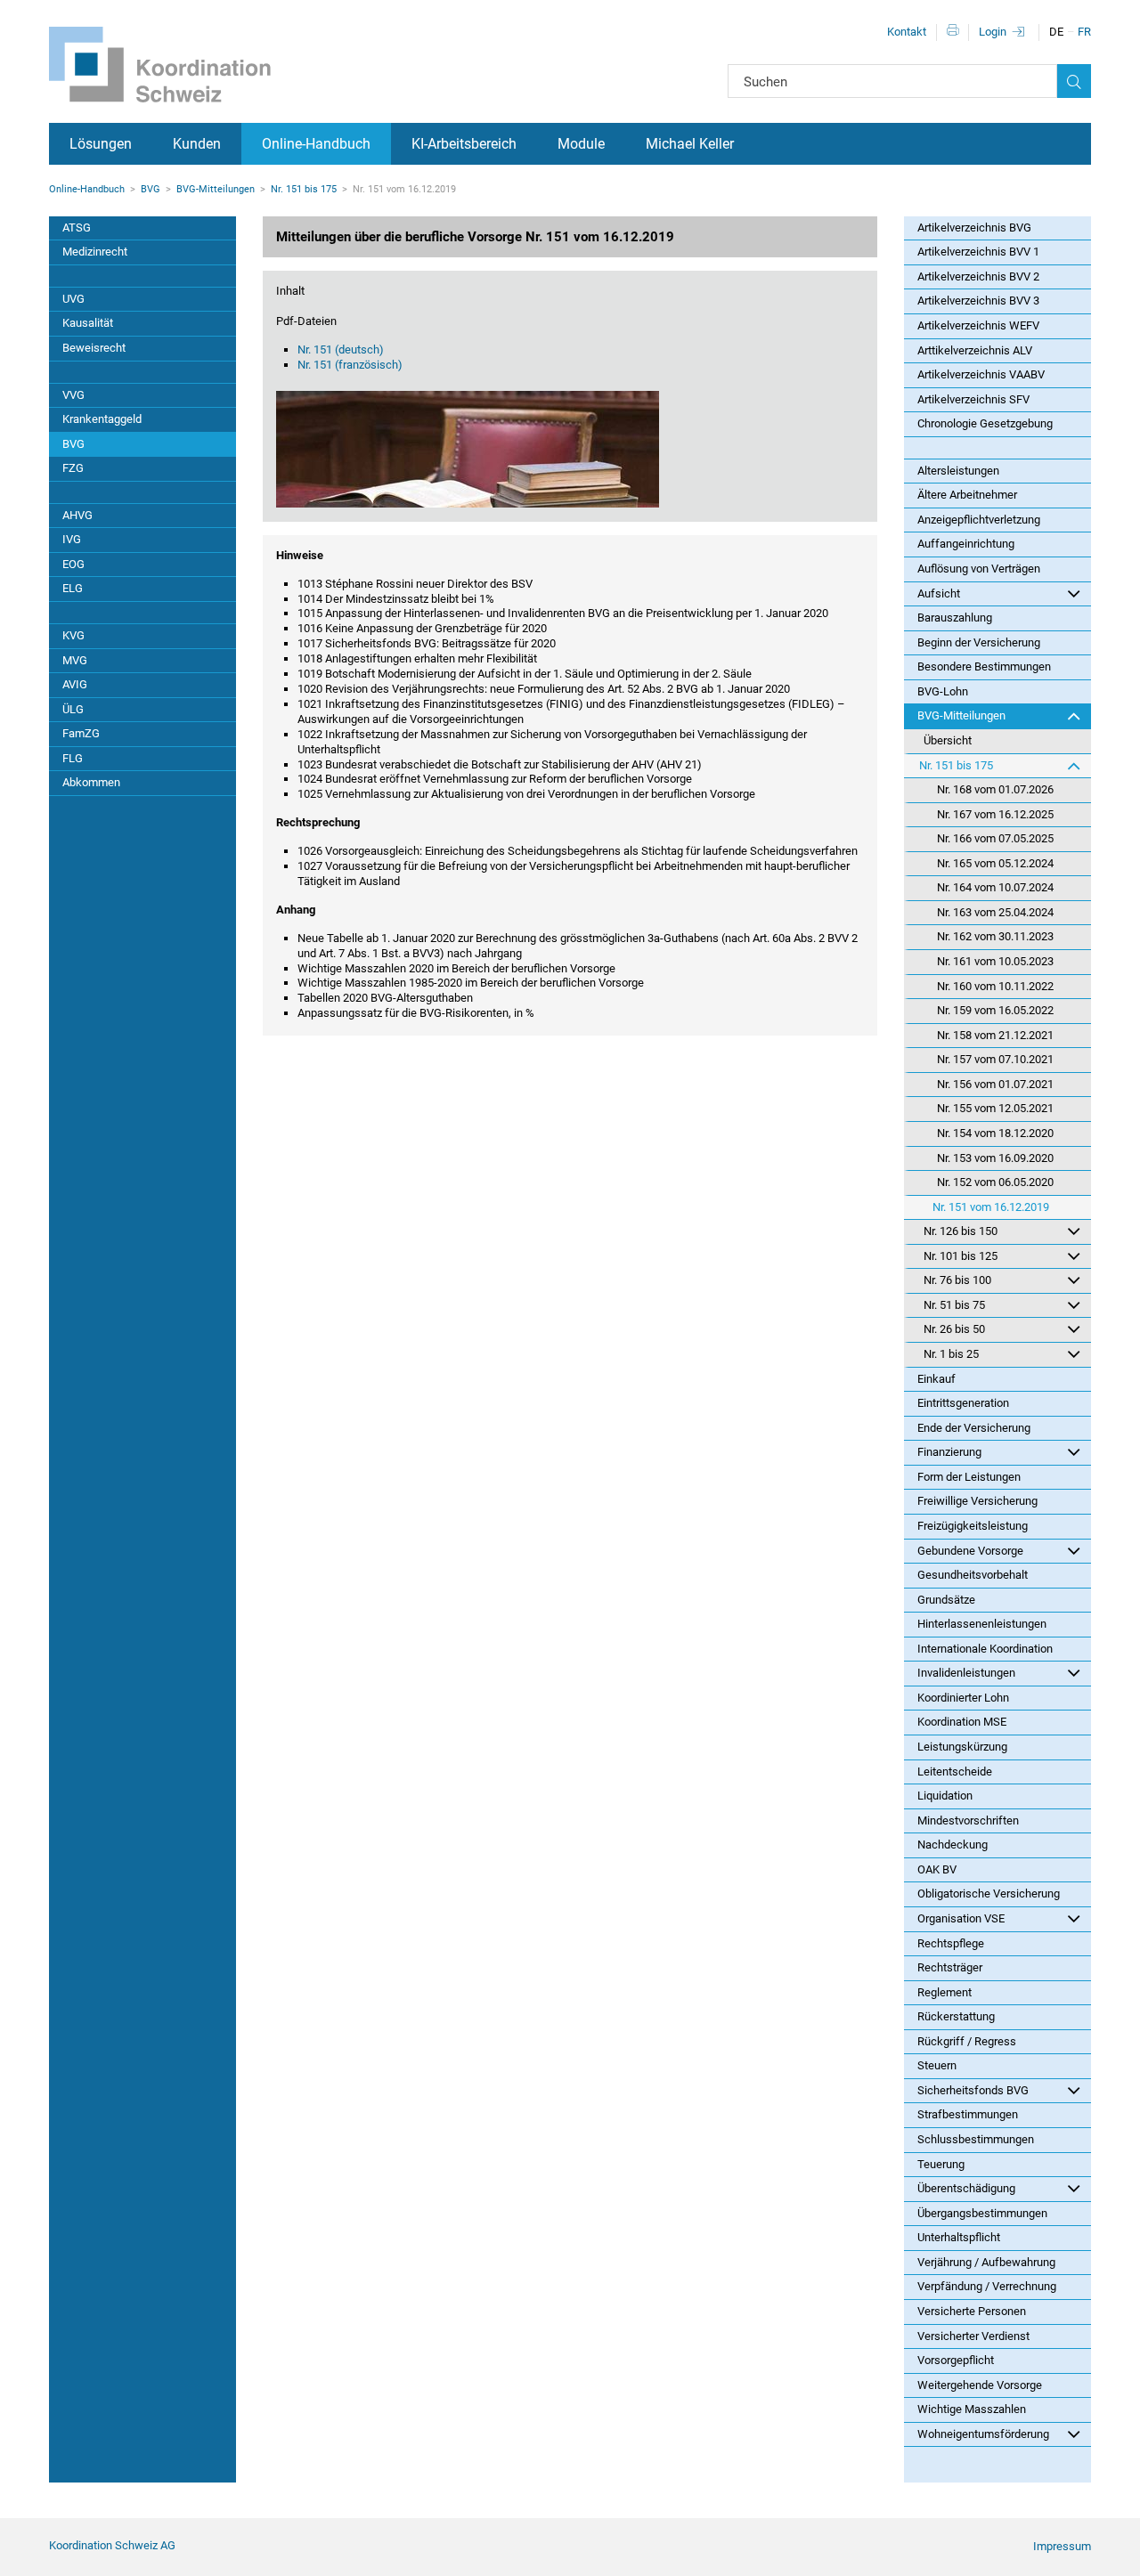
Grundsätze (946, 1600)
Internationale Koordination (985, 1649)
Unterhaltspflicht (959, 2237)
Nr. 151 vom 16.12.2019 (991, 1207)
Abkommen (91, 782)
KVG (73, 635)
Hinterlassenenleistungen (982, 1624)
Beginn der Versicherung (979, 642)
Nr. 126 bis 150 (961, 1231)
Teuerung (941, 2164)
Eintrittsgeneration (963, 1403)
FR (1084, 32)
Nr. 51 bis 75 (954, 1305)
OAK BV (937, 1869)
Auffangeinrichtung (966, 544)
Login (993, 32)
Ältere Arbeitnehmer (967, 495)
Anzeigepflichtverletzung (979, 520)
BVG (151, 189)
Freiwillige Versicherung (977, 1501)
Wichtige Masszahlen (972, 2409)
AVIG (75, 684)
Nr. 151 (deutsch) (341, 349)
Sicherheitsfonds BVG (973, 2090)
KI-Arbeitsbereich (464, 144)
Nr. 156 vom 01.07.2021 (995, 1084)
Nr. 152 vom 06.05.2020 (995, 1182)
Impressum (1062, 2546)
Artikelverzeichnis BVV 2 (978, 276)
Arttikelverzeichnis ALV (975, 350)
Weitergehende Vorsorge (980, 2385)
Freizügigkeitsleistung (973, 1526)
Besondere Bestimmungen (984, 666)
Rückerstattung (956, 2016)
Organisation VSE (961, 1918)
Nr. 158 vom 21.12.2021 (995, 1035)
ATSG (77, 228)
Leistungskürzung (962, 1747)
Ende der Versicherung (974, 1428)
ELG (73, 588)
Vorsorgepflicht (956, 2360)
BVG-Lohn (943, 691)
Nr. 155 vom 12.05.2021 (995, 1108)
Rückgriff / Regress (967, 2041)
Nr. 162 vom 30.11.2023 (995, 936)
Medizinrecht (95, 252)
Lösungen (101, 144)
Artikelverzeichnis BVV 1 (978, 252)
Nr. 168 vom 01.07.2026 (995, 789)
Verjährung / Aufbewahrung (986, 2262)
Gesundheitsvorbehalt (973, 1575)
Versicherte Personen (972, 2311)
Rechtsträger (950, 1967)
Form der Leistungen (969, 1477)
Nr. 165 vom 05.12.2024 (995, 863)
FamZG (81, 733)
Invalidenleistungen (966, 1673)
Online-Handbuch (316, 144)
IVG (72, 539)
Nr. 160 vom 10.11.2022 (995, 986)
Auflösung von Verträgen (979, 569)
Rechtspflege (951, 1943)
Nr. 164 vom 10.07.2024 (995, 887)
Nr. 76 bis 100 (957, 1280)
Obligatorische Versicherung (989, 1893)
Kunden (197, 144)
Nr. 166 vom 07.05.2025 (995, 838)
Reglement (945, 1992)
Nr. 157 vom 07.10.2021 (995, 1059)
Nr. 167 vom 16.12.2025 (995, 814)
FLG (73, 758)
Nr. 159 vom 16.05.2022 (995, 1010)
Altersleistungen (958, 471)
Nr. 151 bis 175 (304, 189)
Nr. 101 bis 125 (961, 1256)
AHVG (77, 515)
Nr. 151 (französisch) (350, 365)
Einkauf (936, 1379)
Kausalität (88, 323)
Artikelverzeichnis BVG (974, 228)
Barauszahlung (955, 618)
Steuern (937, 2065)
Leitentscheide (955, 1772)
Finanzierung (949, 1452)
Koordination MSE (962, 1722)
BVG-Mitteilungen (216, 189)
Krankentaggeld (102, 419)
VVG (73, 395)
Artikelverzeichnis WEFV (978, 325)
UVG (73, 299)
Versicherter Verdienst (973, 2336)
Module (581, 144)
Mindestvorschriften (968, 1820)
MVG (75, 660)
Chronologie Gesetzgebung (985, 423)
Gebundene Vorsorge (970, 1551)
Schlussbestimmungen (976, 2139)
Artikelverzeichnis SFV (973, 399)
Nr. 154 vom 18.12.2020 (995, 1133)
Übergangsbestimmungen (982, 2213)
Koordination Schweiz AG (112, 2545)
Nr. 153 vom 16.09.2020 (995, 1158)
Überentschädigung (966, 2188)
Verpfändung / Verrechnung (987, 2286)
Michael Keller (690, 144)
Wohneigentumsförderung (983, 2434)
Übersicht (948, 740)
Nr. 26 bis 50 (954, 1329)
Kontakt (907, 32)
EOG (73, 564)
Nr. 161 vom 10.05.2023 (995, 961)
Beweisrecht (94, 348)
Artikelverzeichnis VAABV (981, 374)
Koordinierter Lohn (963, 1698)
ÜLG (73, 709)
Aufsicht (939, 593)
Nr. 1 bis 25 (951, 1354)
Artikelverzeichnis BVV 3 (978, 301)
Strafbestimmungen (968, 2114)
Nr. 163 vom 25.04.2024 (995, 912)
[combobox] (892, 81)
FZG (73, 468)
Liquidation (945, 1796)
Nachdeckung (953, 1845)
